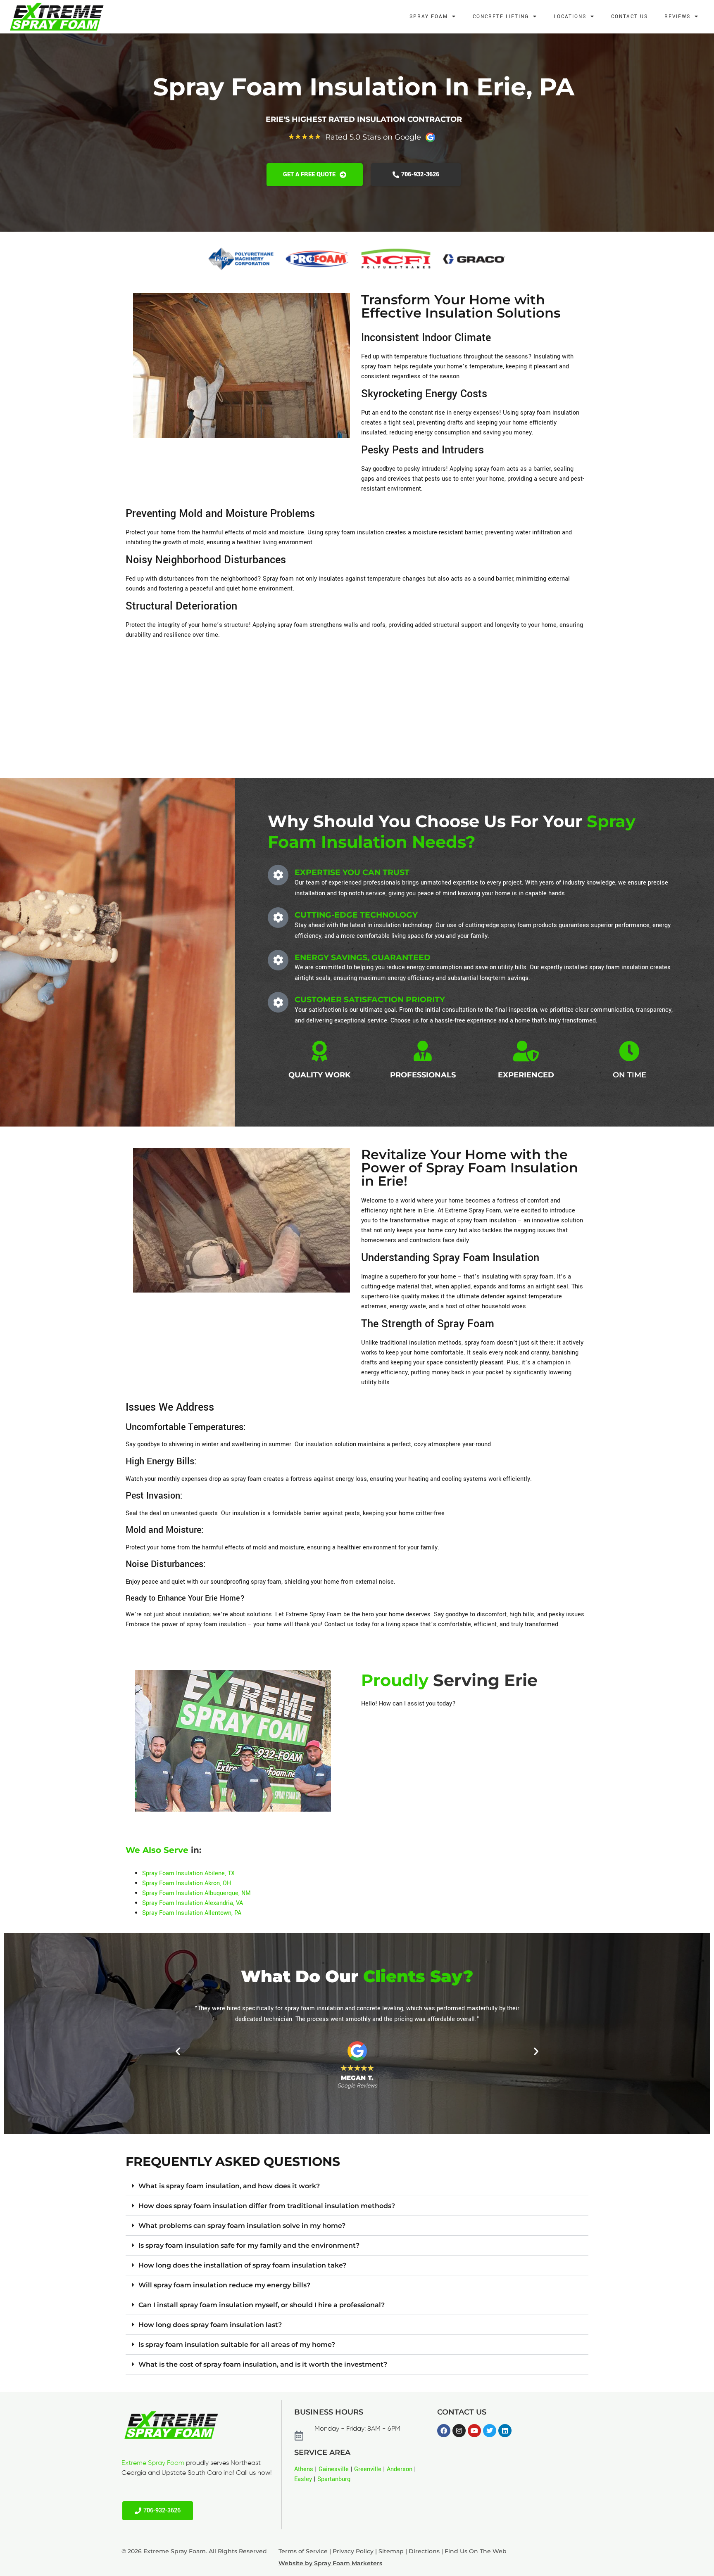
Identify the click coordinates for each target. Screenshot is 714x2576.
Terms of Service (303, 2551)
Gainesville (334, 2469)
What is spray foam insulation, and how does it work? (229, 2186)
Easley (303, 2479)
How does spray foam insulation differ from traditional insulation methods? (267, 2206)
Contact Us (630, 17)
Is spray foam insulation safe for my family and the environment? (249, 2245)
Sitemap (391, 2551)
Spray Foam (429, 17)
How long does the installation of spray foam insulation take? (242, 2265)
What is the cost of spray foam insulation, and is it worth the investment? (263, 2364)
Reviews (677, 17)
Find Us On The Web (476, 2551)
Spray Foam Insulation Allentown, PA (192, 1913)
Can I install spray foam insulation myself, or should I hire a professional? (262, 2305)
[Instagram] (459, 2431)
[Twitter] (490, 2431)
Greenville (368, 2469)
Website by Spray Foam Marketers (330, 2563)
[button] (178, 2051)
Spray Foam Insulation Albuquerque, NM (196, 1893)
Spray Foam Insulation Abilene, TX (188, 1873)
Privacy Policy (353, 2551)
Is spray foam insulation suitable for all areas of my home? (237, 2345)
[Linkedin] (505, 2431)
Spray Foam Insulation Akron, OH (187, 1883)
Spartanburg (334, 2479)
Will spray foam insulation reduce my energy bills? (224, 2285)
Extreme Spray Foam (153, 2463)
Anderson (400, 2469)
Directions (424, 2551)
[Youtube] (474, 2431)
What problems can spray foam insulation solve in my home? (242, 2226)
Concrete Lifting (501, 17)
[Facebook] (444, 2431)
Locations (570, 17)
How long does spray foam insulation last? (210, 2325)
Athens (304, 2469)
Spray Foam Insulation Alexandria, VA (193, 1903)
